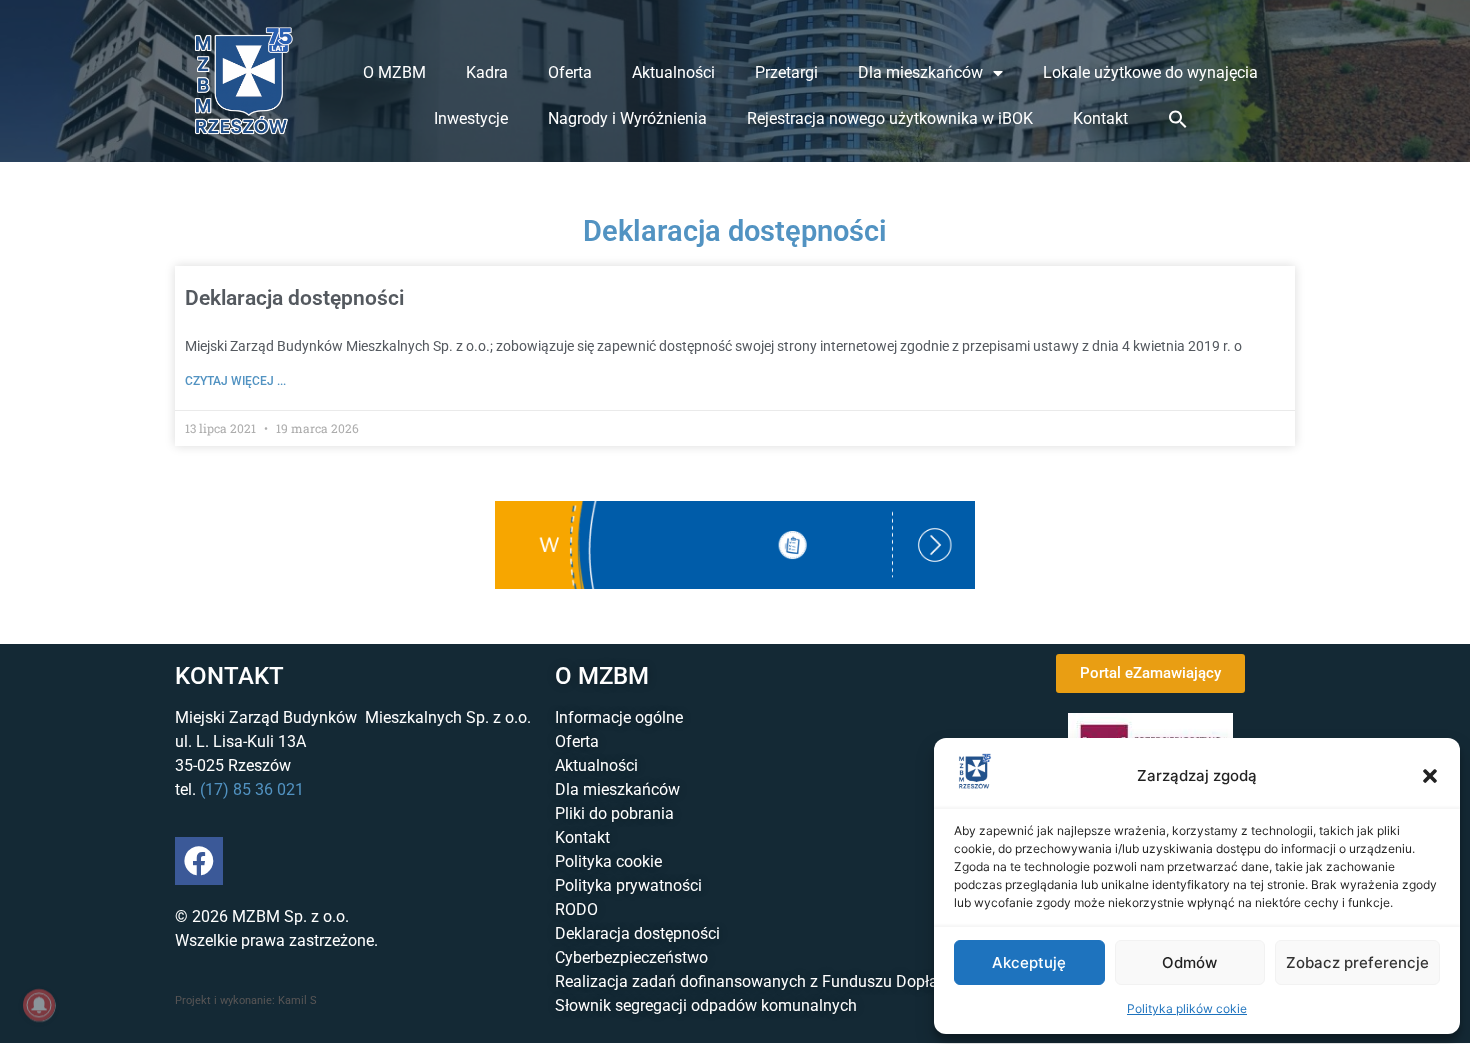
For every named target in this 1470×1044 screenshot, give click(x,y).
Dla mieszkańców (920, 72)
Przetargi (786, 72)
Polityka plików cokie (1187, 1008)
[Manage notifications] (39, 1005)
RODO (576, 909)
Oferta (570, 72)
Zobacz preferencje (1357, 962)
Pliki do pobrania (614, 813)
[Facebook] (199, 861)
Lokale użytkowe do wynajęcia (1150, 72)
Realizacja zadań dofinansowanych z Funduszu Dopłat (749, 981)
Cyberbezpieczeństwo (631, 957)
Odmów (1189, 962)
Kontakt (1100, 118)
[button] (1430, 776)
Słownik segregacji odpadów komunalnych (706, 1005)
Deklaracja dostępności (294, 298)
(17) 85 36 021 (252, 789)
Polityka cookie (608, 861)
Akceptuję (1029, 962)
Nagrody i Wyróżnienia (627, 118)
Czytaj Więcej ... (235, 381)
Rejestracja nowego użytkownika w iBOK (890, 118)
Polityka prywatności (628, 885)
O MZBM (394, 72)
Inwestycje (471, 118)
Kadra (487, 72)
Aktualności (673, 72)
